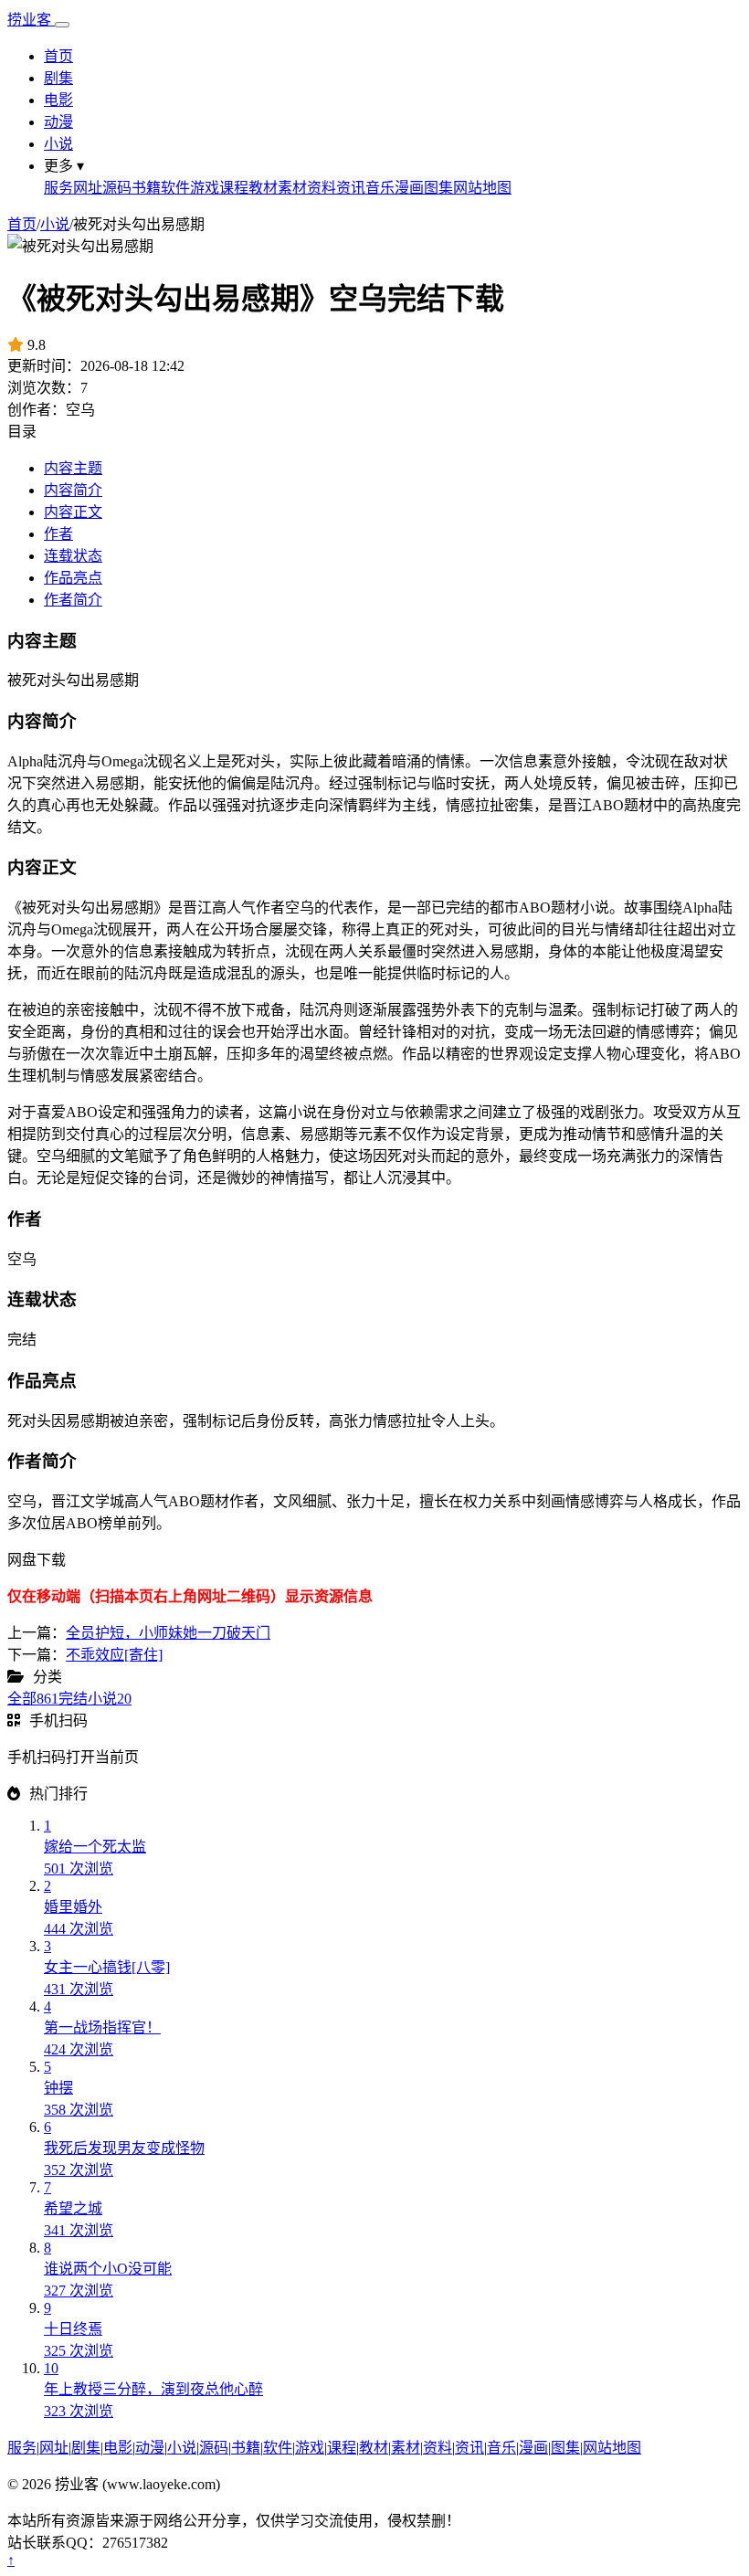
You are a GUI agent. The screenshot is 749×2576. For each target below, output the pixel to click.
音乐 (380, 188)
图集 (438, 188)
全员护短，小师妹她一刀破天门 (168, 1633)
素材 (292, 188)
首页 (58, 56)
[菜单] (62, 25)
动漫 (58, 122)
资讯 (351, 188)
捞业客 (31, 20)
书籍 (146, 188)
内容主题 (73, 468)
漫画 (409, 188)
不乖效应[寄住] (114, 1655)
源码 (117, 188)
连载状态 (73, 556)
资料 (322, 188)
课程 (234, 188)
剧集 (58, 78)
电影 (58, 100)
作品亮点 (73, 578)
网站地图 (482, 188)
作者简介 (73, 600)
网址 (88, 188)
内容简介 (73, 490)
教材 (263, 188)
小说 (58, 144)
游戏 (205, 188)
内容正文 (73, 512)
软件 (175, 188)
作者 (58, 534)
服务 (58, 188)
